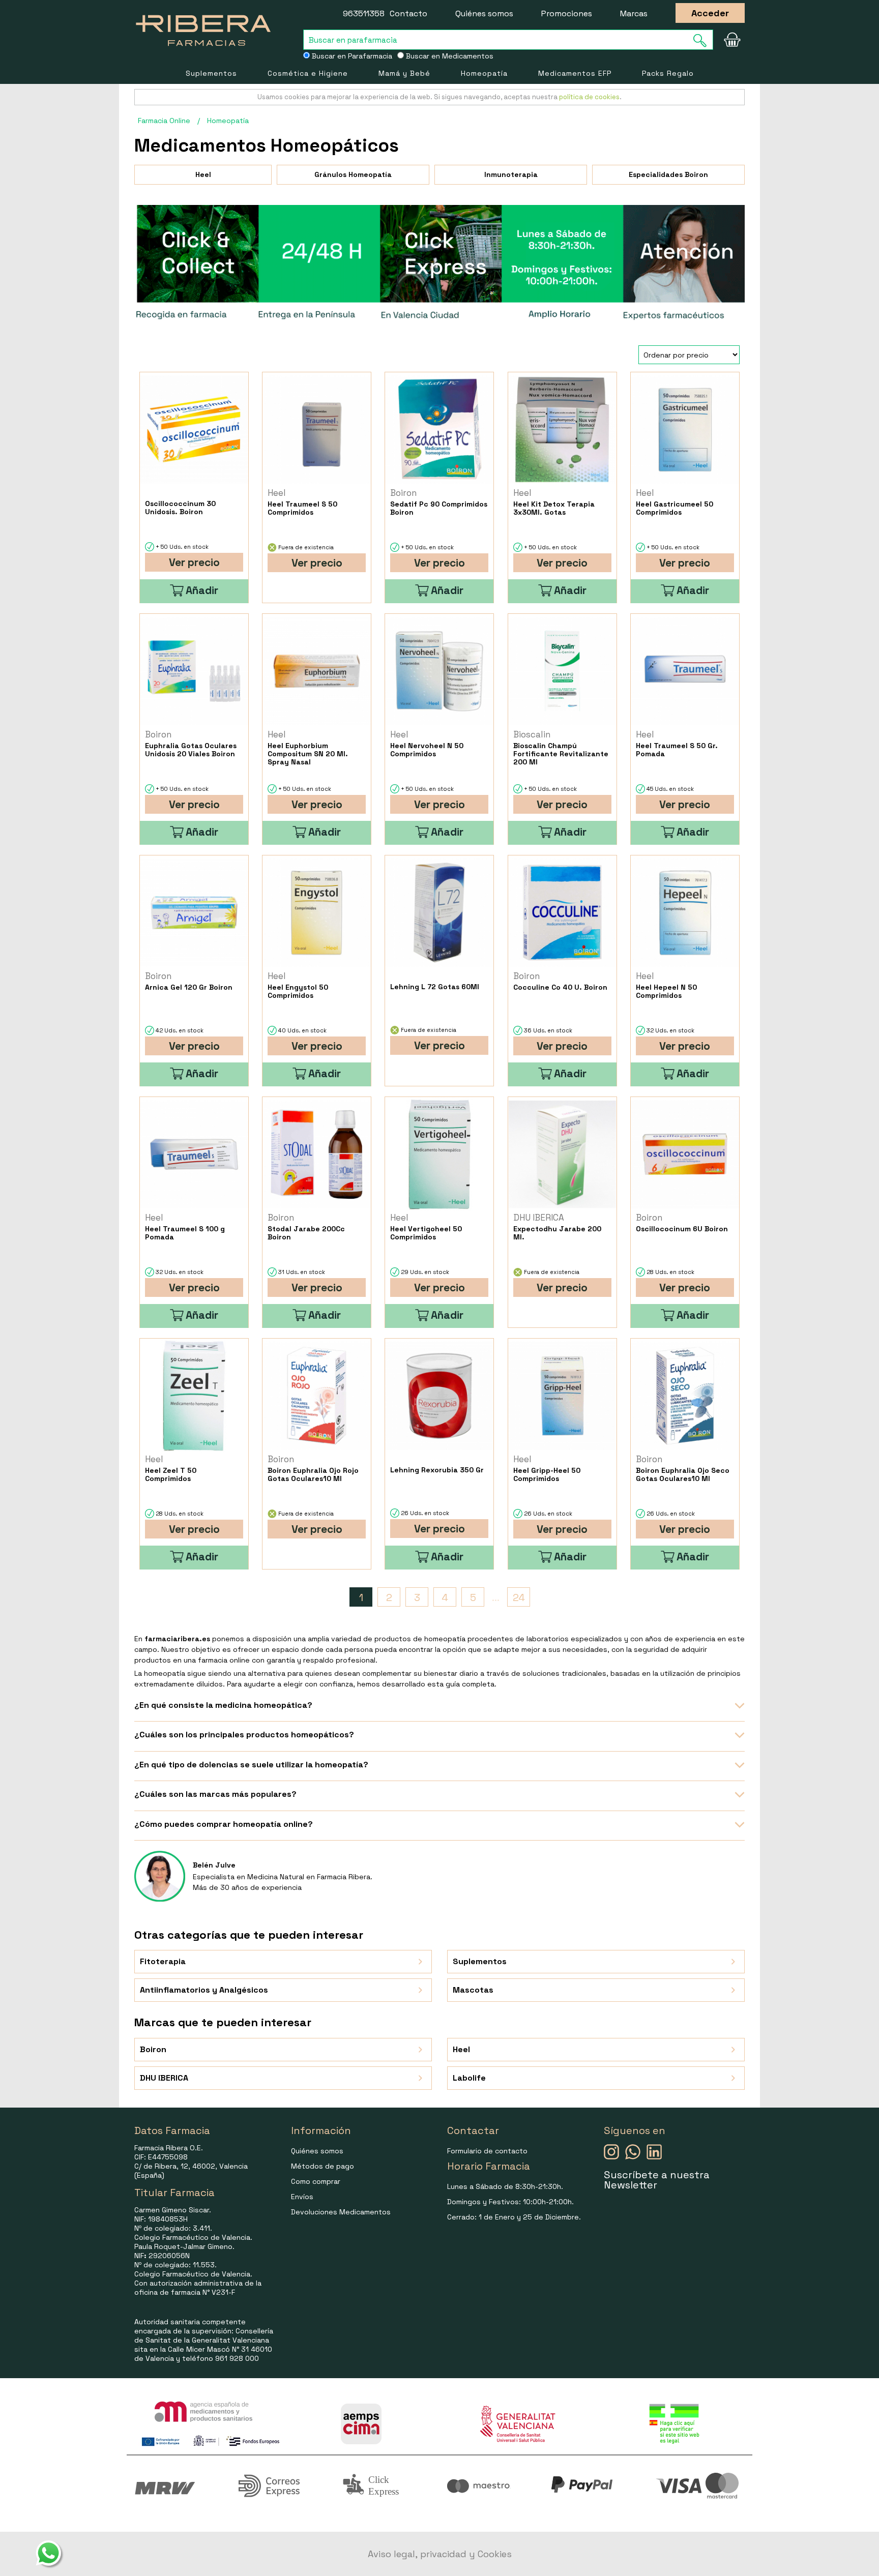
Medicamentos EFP (575, 73)
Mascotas (473, 1990)
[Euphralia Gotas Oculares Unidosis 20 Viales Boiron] (194, 671)
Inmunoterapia (511, 174)
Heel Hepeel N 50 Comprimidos (666, 991)
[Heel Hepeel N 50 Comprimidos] (685, 913)
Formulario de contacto (487, 2151)
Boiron (153, 2049)
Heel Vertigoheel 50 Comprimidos (426, 1233)
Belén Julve (214, 1865)
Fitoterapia (163, 1961)
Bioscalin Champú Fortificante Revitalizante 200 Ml (561, 754)
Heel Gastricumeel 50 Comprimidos (675, 508)
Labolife (469, 2078)
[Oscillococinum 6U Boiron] (685, 1154)
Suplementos (211, 73)
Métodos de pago (323, 2166)
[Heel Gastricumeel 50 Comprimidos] (685, 430)
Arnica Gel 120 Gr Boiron (189, 987)
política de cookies (589, 97)
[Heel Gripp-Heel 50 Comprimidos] (562, 1396)
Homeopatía (484, 73)
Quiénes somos (484, 13)
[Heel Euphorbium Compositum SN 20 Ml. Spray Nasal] (317, 671)
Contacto (408, 13)
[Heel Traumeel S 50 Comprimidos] (317, 430)
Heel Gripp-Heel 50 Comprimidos (547, 1474)
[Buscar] (703, 40)
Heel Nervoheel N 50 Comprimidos (427, 750)
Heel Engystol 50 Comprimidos (298, 991)
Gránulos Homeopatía (353, 174)
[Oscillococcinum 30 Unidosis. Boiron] (194, 430)
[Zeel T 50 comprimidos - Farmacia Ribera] (194, 1396)
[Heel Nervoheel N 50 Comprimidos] (439, 671)
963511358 (364, 13)
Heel (203, 174)
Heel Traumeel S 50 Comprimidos (302, 508)
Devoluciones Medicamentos (341, 2212)
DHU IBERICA (164, 2078)
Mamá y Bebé (404, 73)
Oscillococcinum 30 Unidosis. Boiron (180, 508)
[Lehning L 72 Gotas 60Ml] (439, 913)
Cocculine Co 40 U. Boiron (560, 987)
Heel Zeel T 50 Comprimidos (171, 1474)
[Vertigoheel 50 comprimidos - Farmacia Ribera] (439, 1154)
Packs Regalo (668, 73)
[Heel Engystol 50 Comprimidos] (317, 913)
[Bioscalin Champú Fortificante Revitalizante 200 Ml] (562, 671)
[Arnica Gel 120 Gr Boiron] (194, 913)
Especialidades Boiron (668, 174)
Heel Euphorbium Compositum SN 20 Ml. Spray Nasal (308, 754)
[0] (732, 40)
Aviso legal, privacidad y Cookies (440, 2554)
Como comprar (316, 2181)
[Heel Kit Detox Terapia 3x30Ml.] (562, 430)
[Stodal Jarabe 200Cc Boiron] (317, 1154)
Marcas (634, 13)
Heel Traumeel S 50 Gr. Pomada (677, 750)
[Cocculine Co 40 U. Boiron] (562, 913)
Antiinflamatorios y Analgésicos (204, 1990)
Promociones (567, 13)
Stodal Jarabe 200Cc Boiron (306, 1233)
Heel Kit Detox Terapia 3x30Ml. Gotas (554, 508)
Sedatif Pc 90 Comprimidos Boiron (439, 508)
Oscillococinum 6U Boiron (682, 1229)
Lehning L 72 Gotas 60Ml (435, 987)
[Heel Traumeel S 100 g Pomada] (194, 1154)
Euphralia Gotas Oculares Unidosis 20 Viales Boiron (191, 750)
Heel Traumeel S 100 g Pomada (185, 1233)
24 (519, 1597)
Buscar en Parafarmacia (351, 56)
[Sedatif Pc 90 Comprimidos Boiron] (439, 430)
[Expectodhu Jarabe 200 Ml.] (562, 1154)
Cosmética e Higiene (308, 73)
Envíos (302, 2197)
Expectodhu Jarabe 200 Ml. (557, 1233)
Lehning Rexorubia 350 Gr (437, 1470)
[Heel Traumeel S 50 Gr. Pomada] (685, 671)
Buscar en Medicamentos (449, 56)
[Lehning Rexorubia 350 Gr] (439, 1396)
